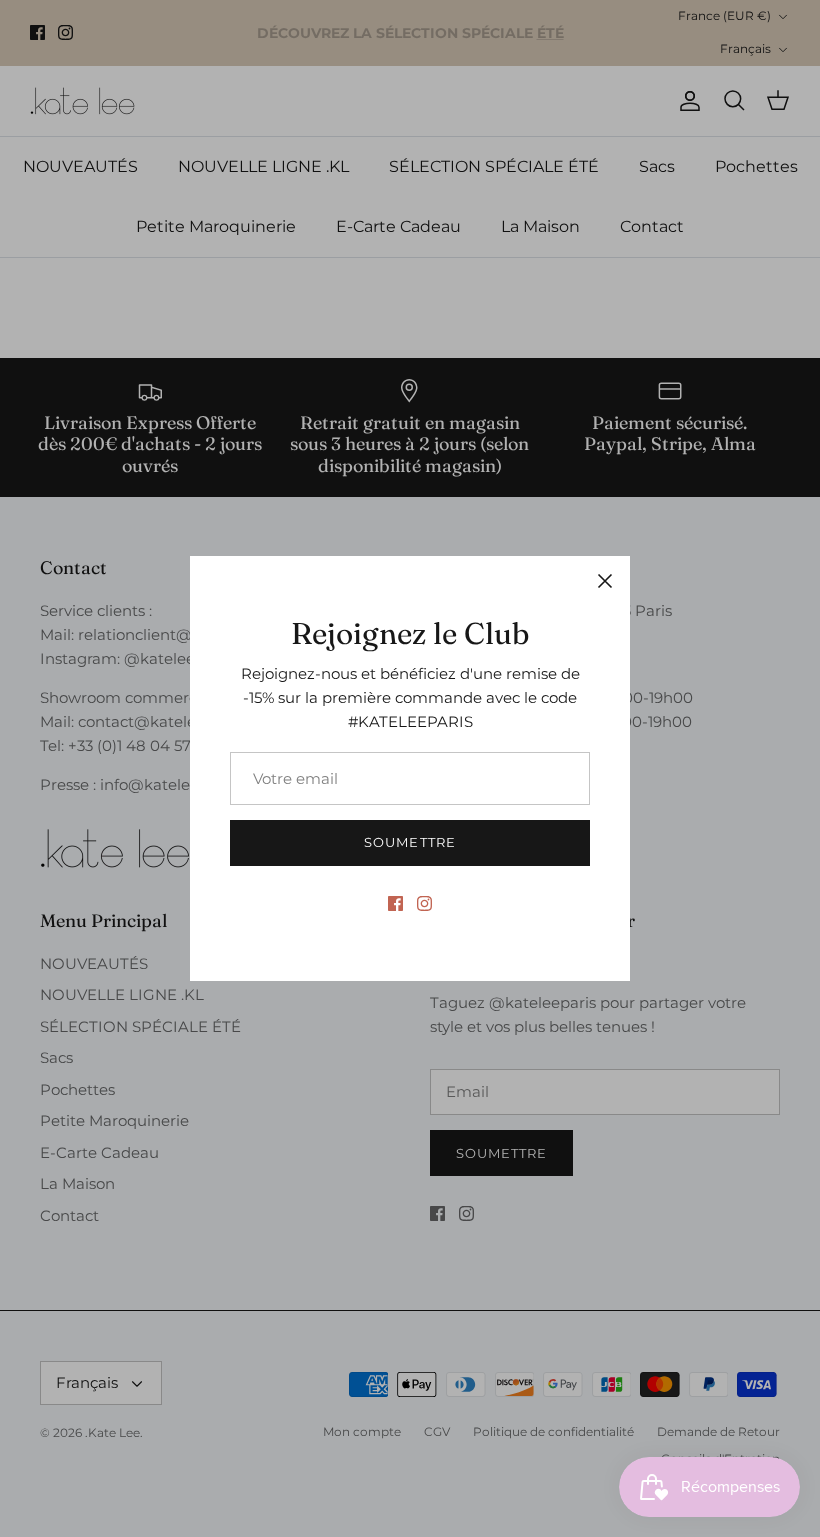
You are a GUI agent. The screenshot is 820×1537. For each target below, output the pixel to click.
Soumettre (409, 842)
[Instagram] (424, 903)
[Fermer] (605, 581)
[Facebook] (395, 903)
